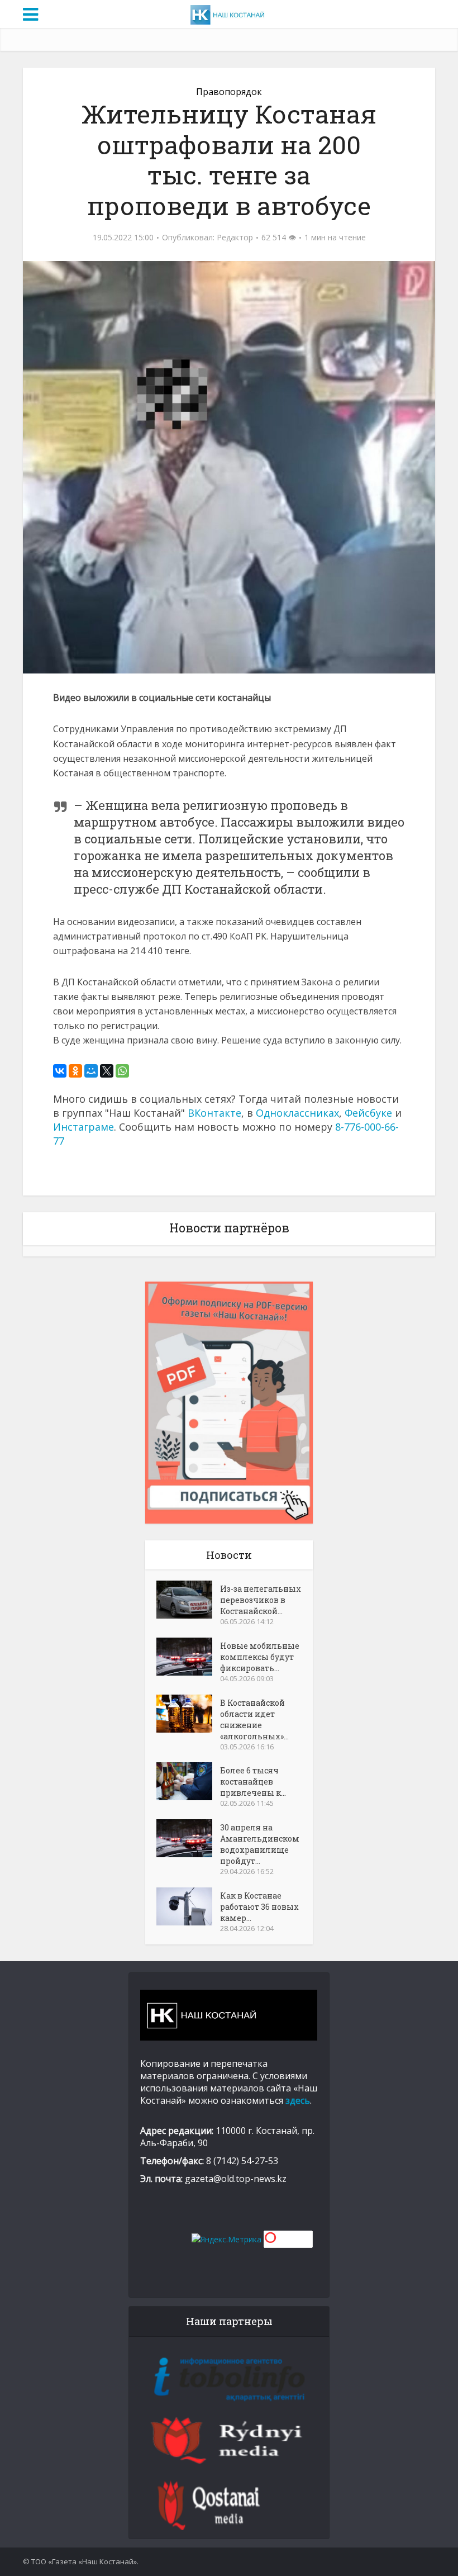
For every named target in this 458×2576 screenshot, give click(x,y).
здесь (298, 2100)
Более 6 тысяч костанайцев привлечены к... (253, 1782)
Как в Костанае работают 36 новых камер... (259, 1907)
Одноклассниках (297, 1113)
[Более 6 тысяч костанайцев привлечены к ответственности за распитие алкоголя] (188, 1781)
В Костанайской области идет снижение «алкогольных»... (254, 1719)
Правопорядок (229, 92)
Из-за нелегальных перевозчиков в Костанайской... (261, 1600)
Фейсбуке (368, 1113)
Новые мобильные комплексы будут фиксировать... (260, 1657)
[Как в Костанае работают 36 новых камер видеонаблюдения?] (188, 1906)
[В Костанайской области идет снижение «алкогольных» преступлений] (188, 1714)
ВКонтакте (214, 1113)
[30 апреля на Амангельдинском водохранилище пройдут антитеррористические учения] (188, 1838)
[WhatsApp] (122, 1071)
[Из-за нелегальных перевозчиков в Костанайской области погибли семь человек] (188, 1600)
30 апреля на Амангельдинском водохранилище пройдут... (260, 1844)
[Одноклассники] (75, 1071)
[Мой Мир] (91, 1071)
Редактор (235, 238)
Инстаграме (84, 1127)
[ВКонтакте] (60, 1071)
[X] (107, 1071)
